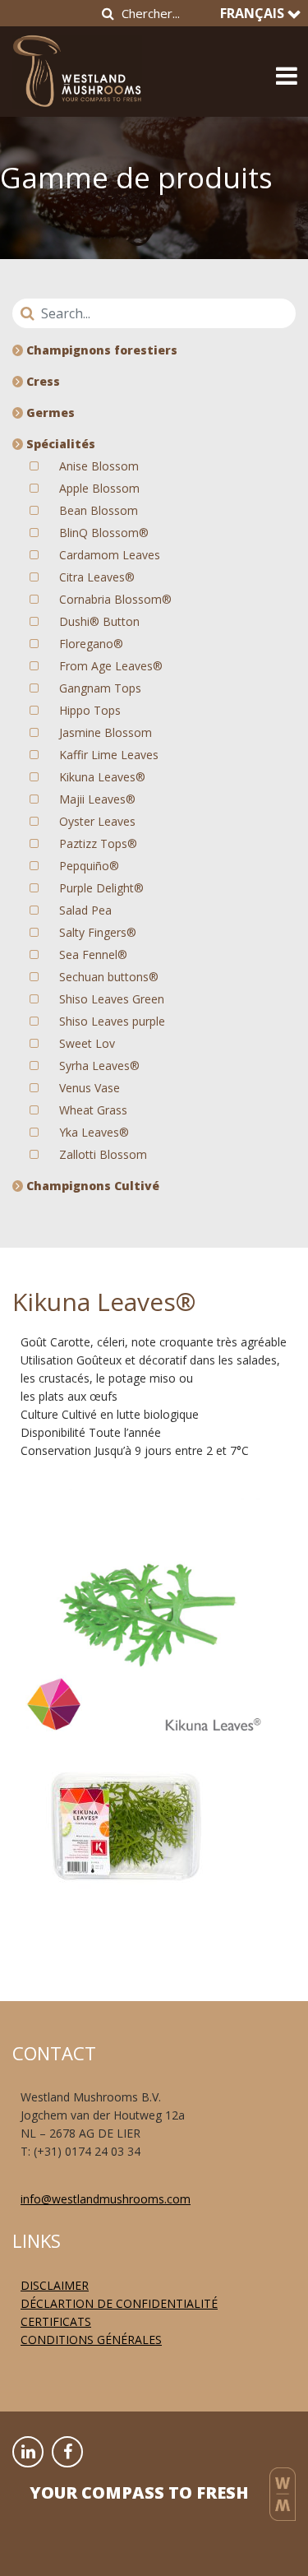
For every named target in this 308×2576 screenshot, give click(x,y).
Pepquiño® (89, 866)
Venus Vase (90, 1088)
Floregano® (91, 644)
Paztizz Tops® (98, 843)
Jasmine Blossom (106, 732)
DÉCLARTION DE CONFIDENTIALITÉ (119, 2303)
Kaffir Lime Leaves (109, 755)
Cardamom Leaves (110, 555)
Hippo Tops (90, 710)
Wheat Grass (93, 1110)
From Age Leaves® (111, 666)
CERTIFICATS (56, 2321)
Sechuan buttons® (109, 977)
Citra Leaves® (97, 577)
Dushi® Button (99, 621)
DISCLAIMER (55, 2285)
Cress (41, 381)
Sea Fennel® (93, 954)
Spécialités (59, 444)
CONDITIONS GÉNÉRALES (91, 2340)
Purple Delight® (101, 888)
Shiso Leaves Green (112, 999)
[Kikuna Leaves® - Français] (77, 66)
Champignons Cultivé (91, 1186)
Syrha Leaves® (99, 1066)
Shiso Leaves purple (112, 1021)
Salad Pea (85, 910)
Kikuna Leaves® (102, 777)
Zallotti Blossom (103, 1154)
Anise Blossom (99, 466)
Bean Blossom (99, 510)
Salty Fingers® (98, 932)
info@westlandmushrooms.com (106, 2199)
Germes (49, 412)
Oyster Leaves (97, 821)
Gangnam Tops (100, 688)
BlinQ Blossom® (104, 533)
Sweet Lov (87, 1043)
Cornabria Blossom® (115, 599)
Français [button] (254, 13)
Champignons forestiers (100, 350)
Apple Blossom (99, 488)
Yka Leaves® (94, 1132)
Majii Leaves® (97, 799)
